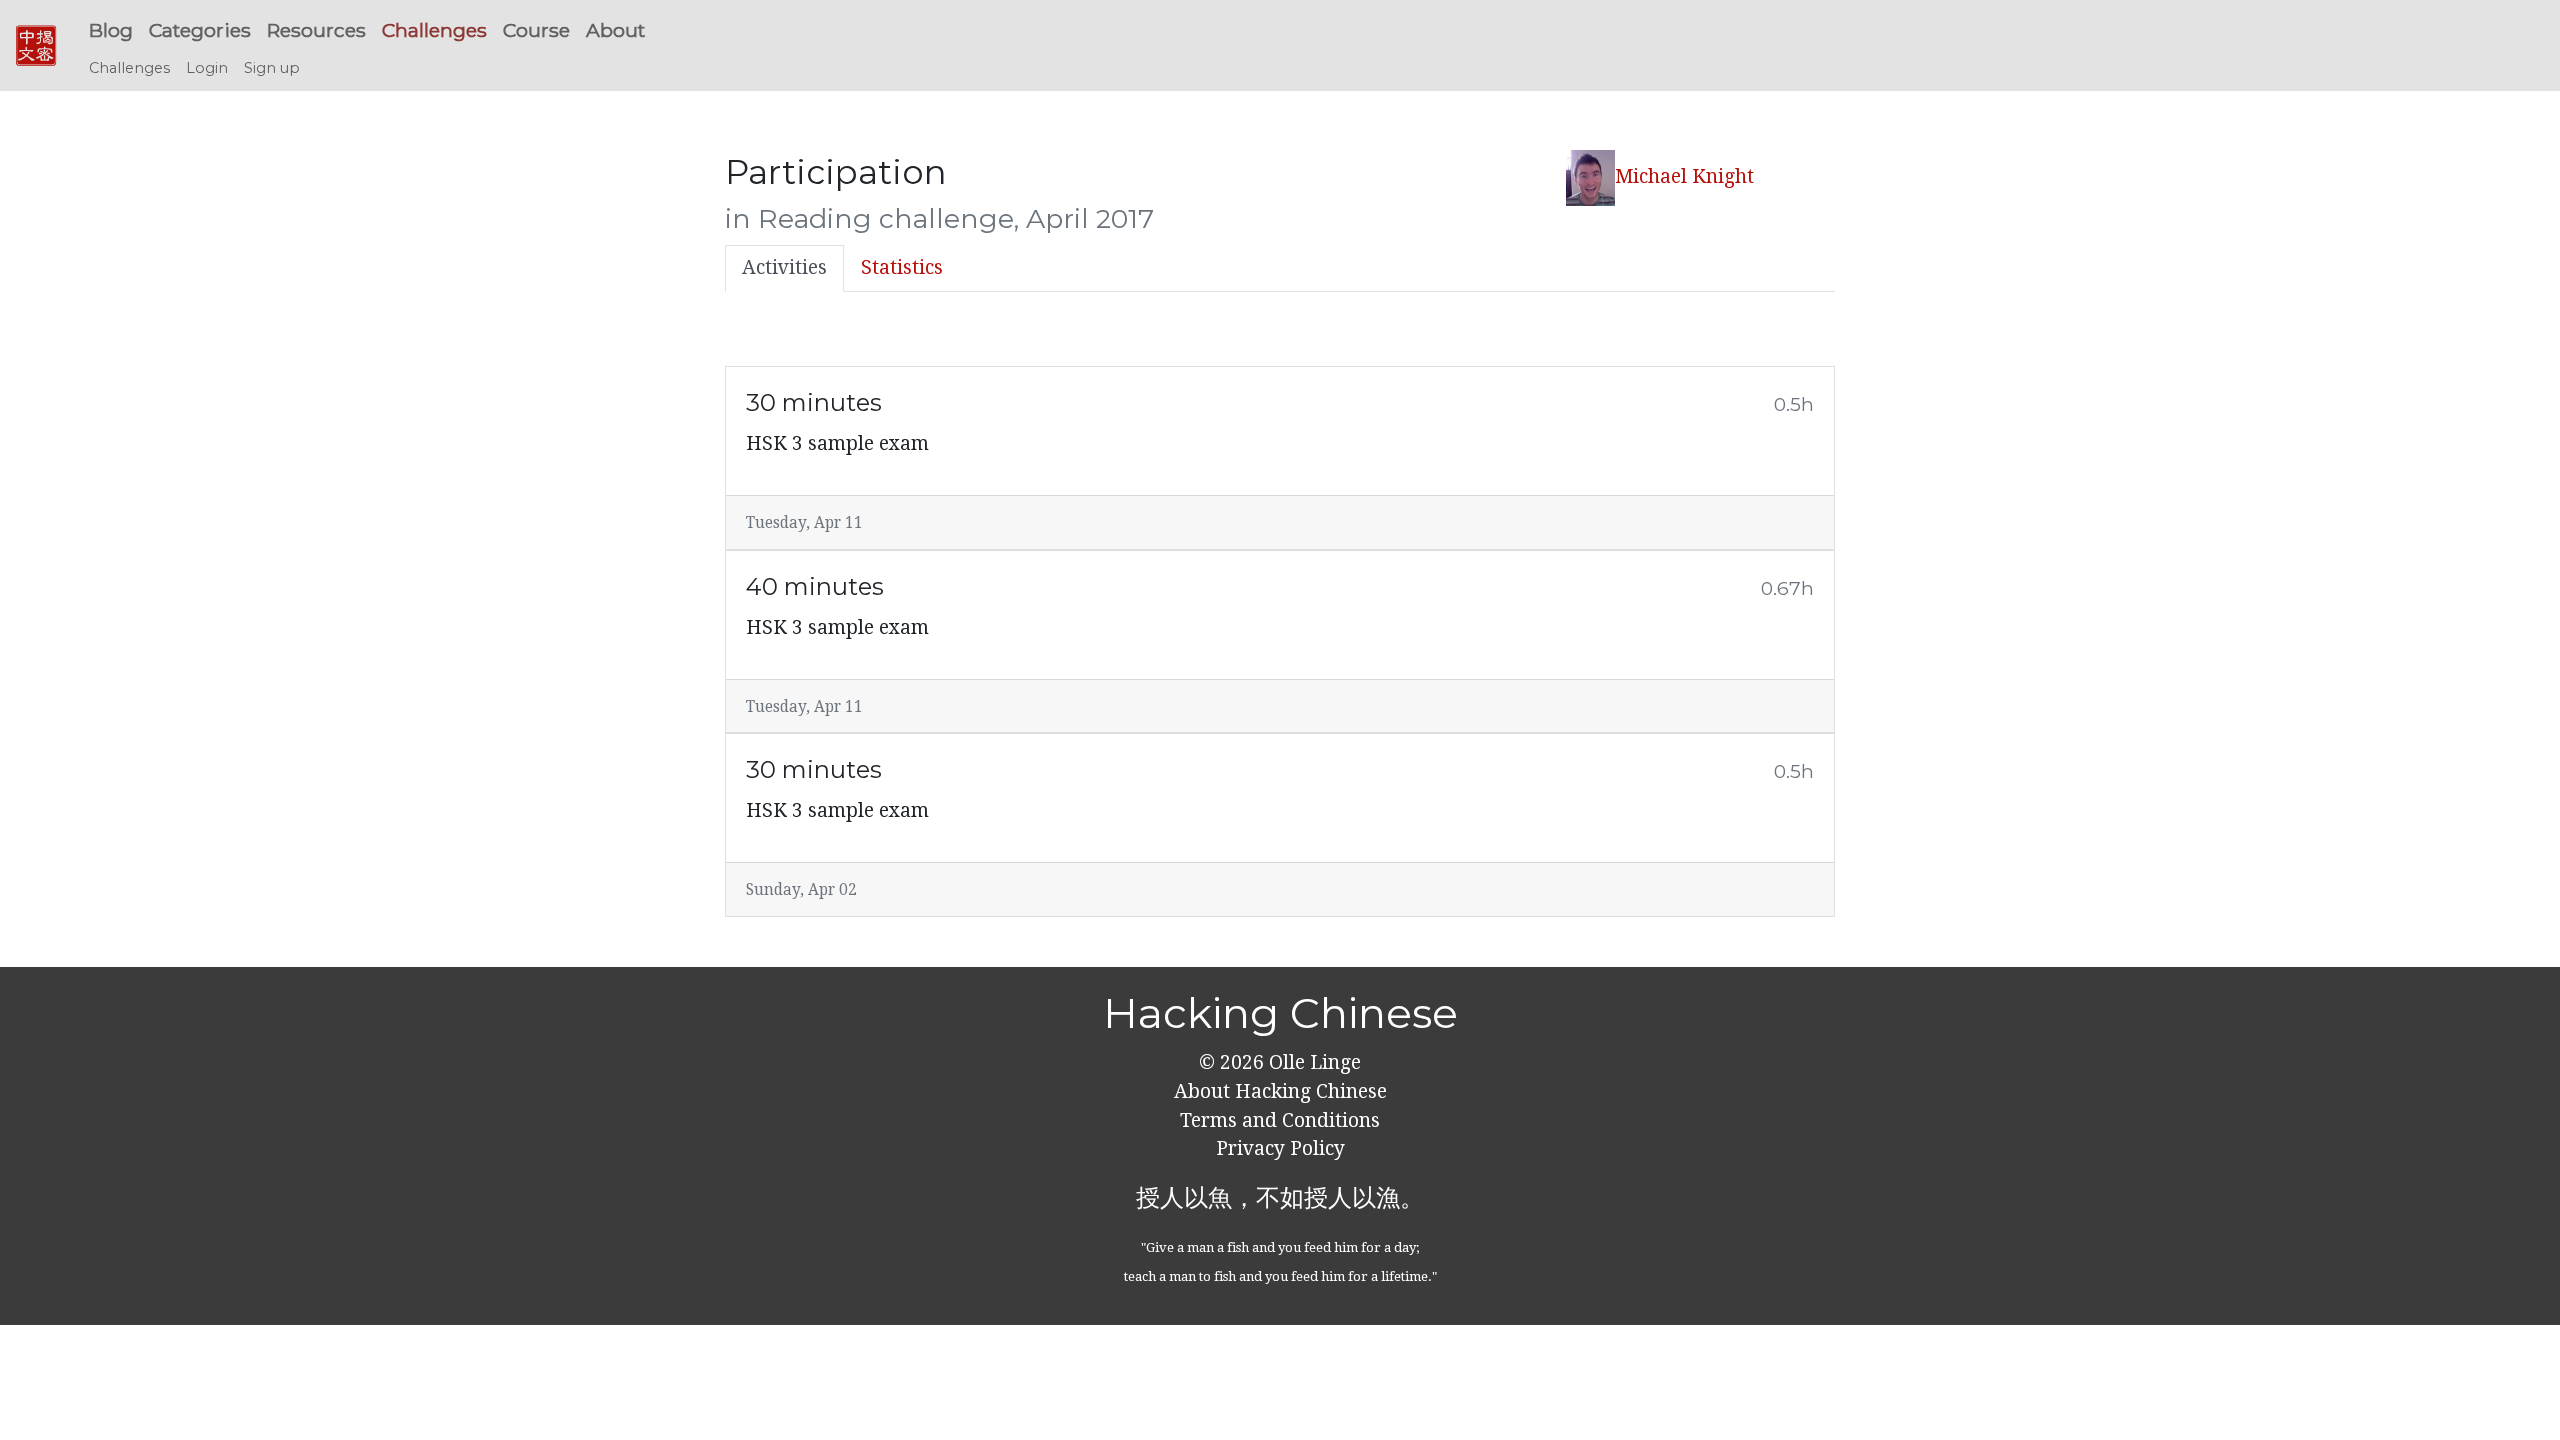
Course (536, 30)
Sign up (272, 68)
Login (207, 68)
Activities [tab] (784, 267)
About (615, 30)
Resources (316, 30)
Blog (111, 30)
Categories (200, 30)
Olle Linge (1312, 1062)
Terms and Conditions (1280, 1120)
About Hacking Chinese (1280, 1091)
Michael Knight (1684, 176)
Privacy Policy (1280, 1148)
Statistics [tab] (902, 267)
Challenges (434, 30)
